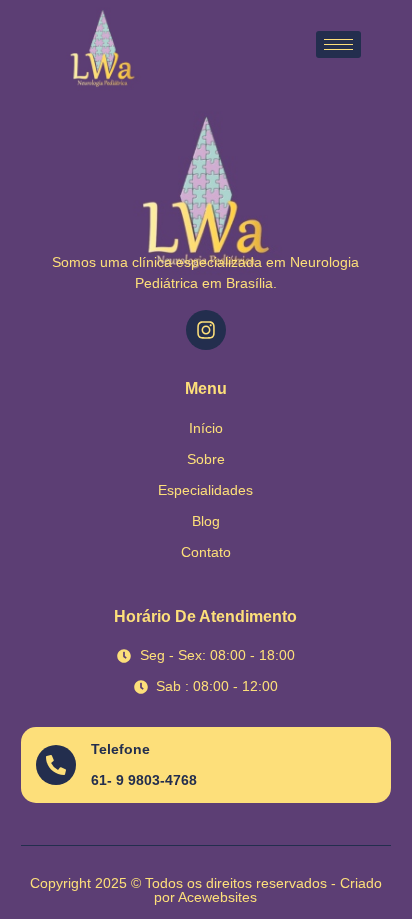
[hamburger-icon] (338, 44)
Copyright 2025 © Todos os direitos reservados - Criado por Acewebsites (206, 890)
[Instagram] (206, 330)
